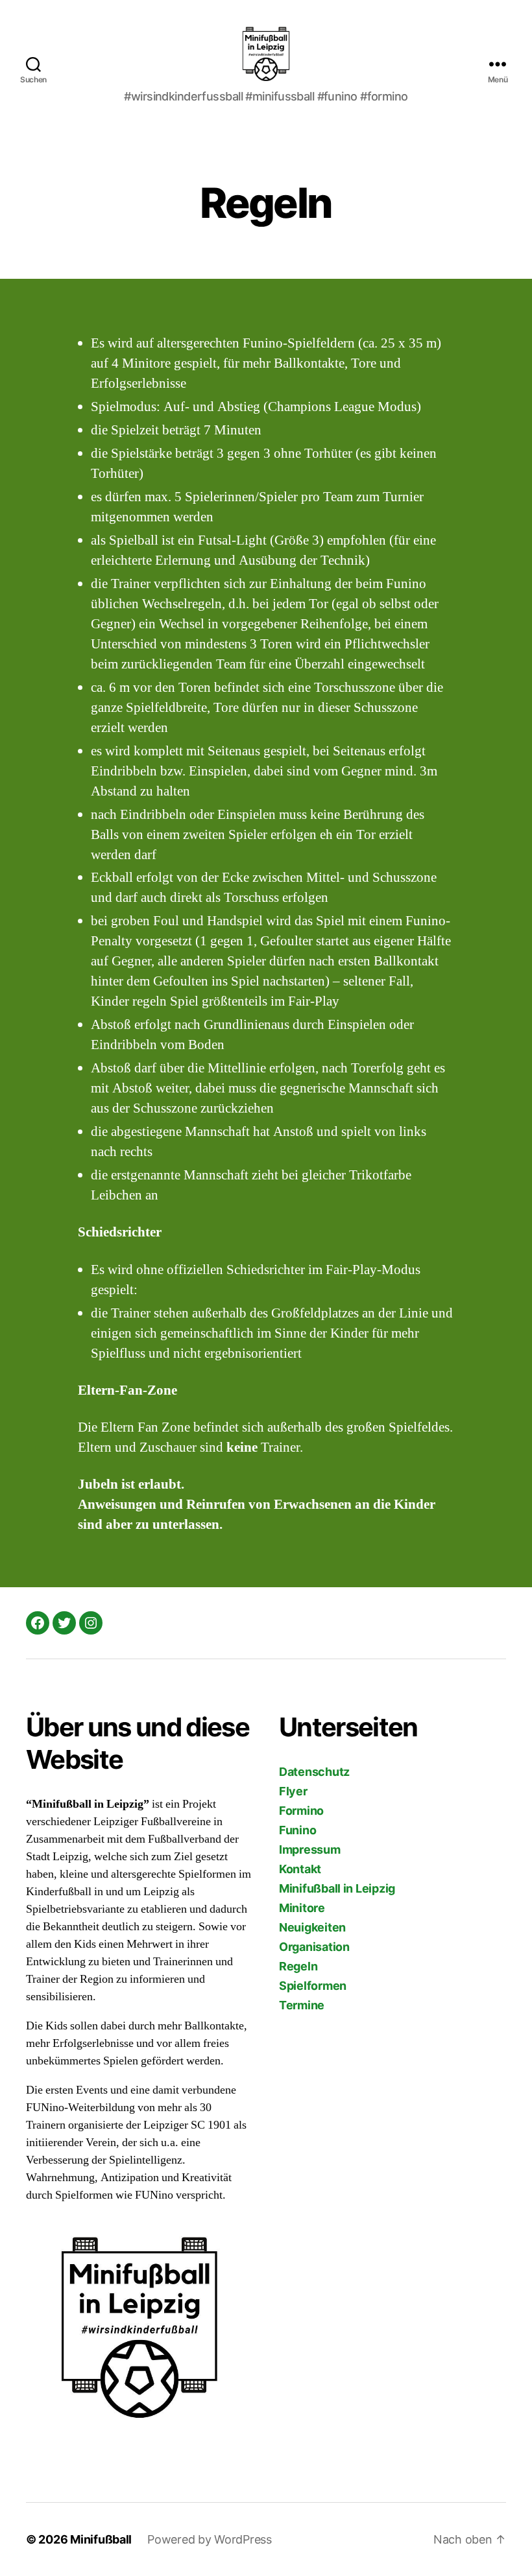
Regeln (298, 1966)
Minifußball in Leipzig (337, 1888)
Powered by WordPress (210, 2539)
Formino (301, 1811)
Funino (297, 1830)
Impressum (310, 1849)
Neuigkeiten (312, 1927)
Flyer (293, 1791)
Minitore (302, 1908)
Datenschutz (314, 1772)
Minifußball (101, 2539)
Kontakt (300, 1869)
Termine (302, 2005)
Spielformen (313, 1986)
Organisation (314, 1947)
